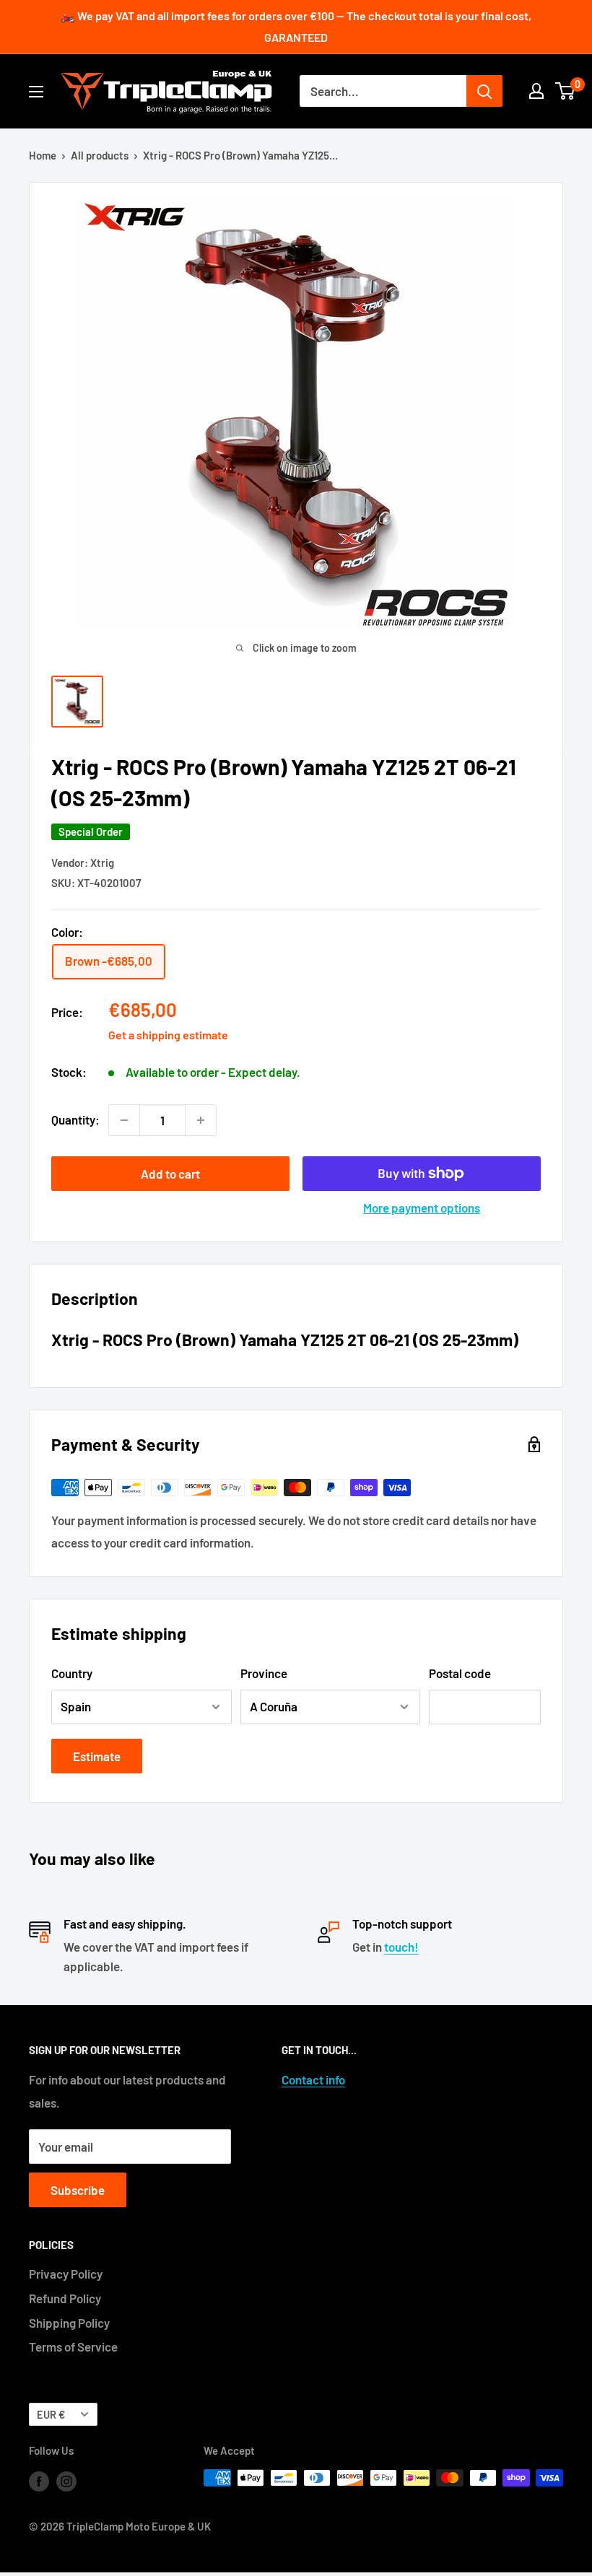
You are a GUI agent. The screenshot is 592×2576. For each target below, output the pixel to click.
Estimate (97, 1756)
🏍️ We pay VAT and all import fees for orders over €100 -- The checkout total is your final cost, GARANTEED (296, 26)
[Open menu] (36, 92)
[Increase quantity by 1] (201, 1120)
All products (100, 155)
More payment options (422, 1208)
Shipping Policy (69, 2323)
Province (264, 1673)
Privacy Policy (66, 2274)
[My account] (536, 91)
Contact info (313, 2079)
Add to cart (170, 1174)
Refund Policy (65, 2298)
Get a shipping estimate (168, 1035)
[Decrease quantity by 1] (124, 1120)
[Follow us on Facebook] (39, 2480)
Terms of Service (73, 2346)
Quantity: (75, 1119)
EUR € (51, 2415)
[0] (566, 91)
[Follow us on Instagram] (66, 2480)
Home (43, 155)
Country (72, 1673)
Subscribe (78, 2190)
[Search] (484, 91)
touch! (401, 1947)
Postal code (460, 1673)
